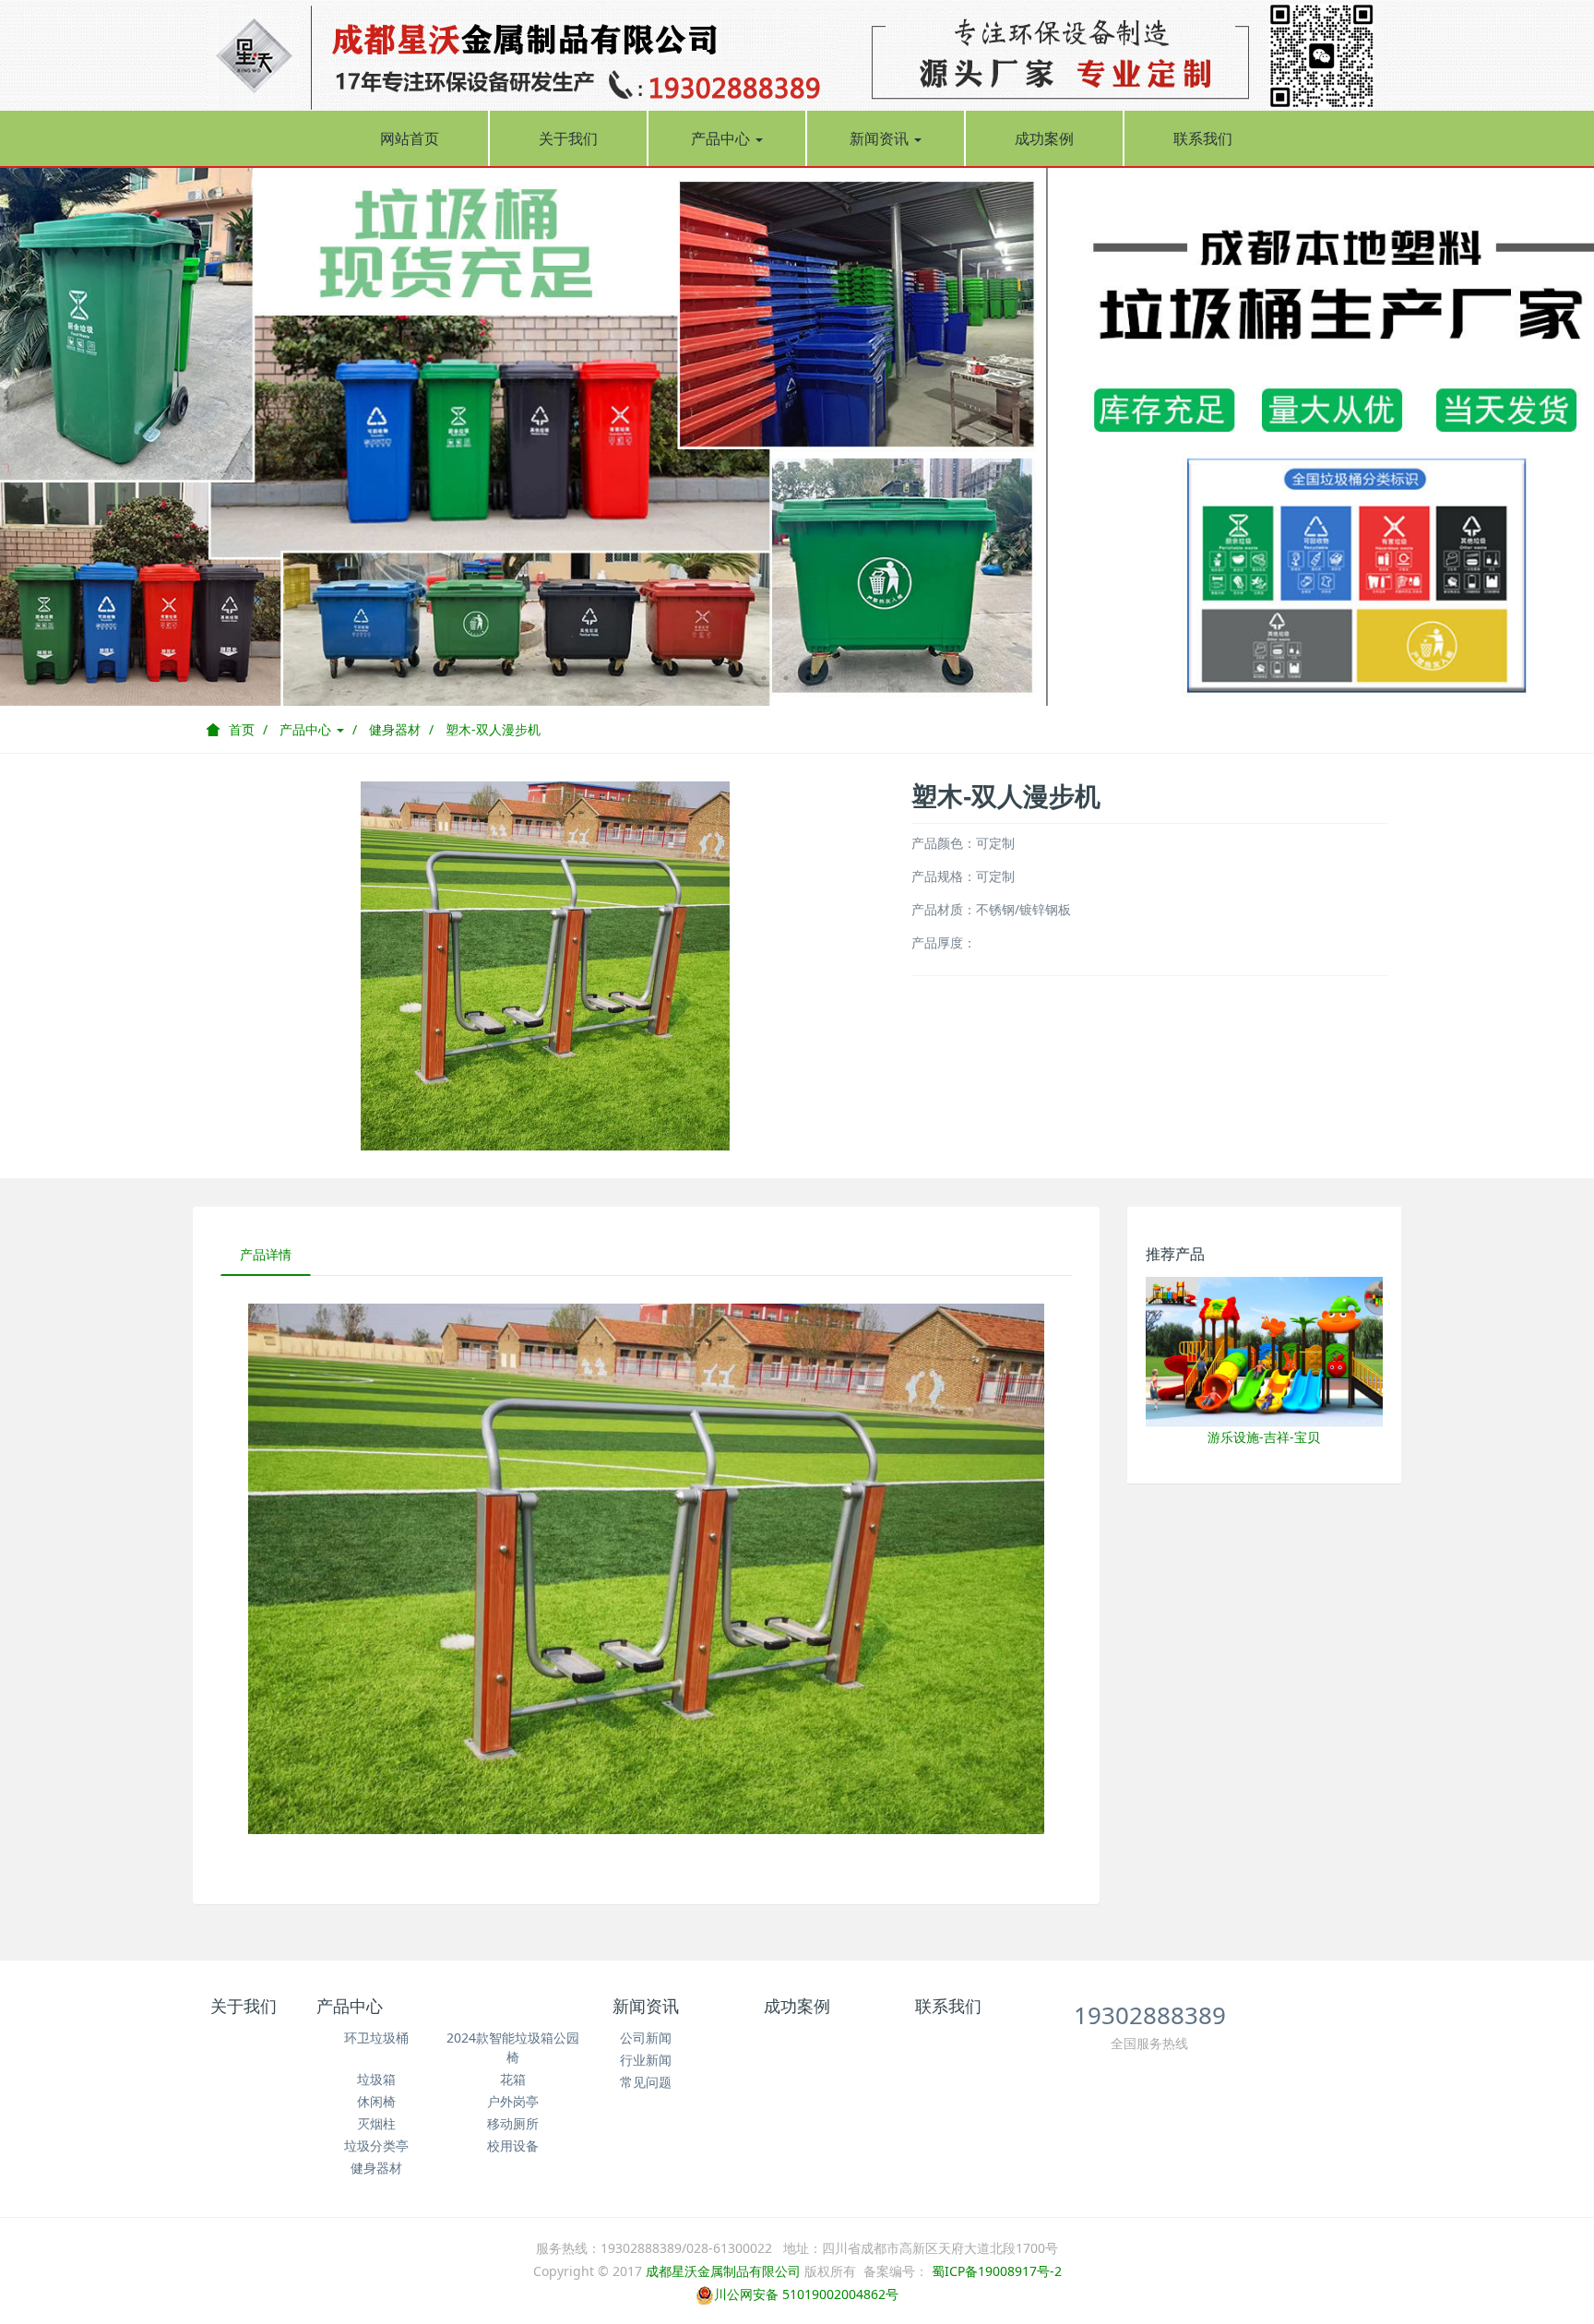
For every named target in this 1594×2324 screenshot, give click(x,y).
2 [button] (786, 678)
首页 (242, 729)
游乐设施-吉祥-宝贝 (1264, 1437)
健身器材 (395, 729)
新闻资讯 (881, 138)
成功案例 (1044, 138)
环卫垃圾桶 (376, 2038)
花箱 (513, 2079)
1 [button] (764, 678)
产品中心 (722, 138)
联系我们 (1203, 138)
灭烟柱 (376, 2123)
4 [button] (830, 678)
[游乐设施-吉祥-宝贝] (1265, 1350)
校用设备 (513, 2145)
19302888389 (1150, 2015)
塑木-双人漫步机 (493, 729)
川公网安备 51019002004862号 (806, 2294)
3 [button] (808, 678)
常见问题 (646, 2082)
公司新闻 (646, 2038)
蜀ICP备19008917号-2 (995, 2271)
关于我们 (568, 138)
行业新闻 (646, 2060)
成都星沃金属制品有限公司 (723, 2271)
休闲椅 (376, 2101)
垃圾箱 (376, 2079)
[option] (797, 436)
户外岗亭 (513, 2101)
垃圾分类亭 (376, 2145)
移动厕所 (513, 2123)
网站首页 (410, 138)
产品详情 (266, 1254)
